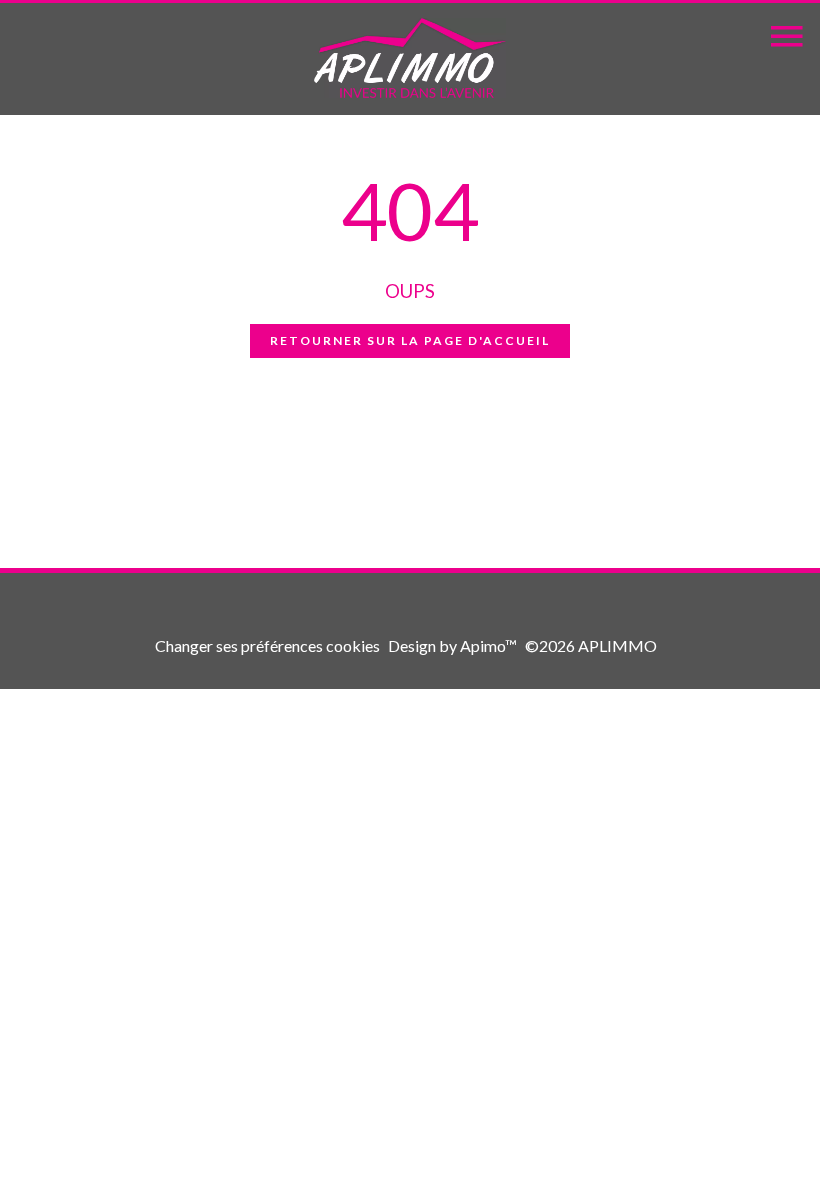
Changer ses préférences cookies (267, 645)
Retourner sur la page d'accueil (410, 340)
